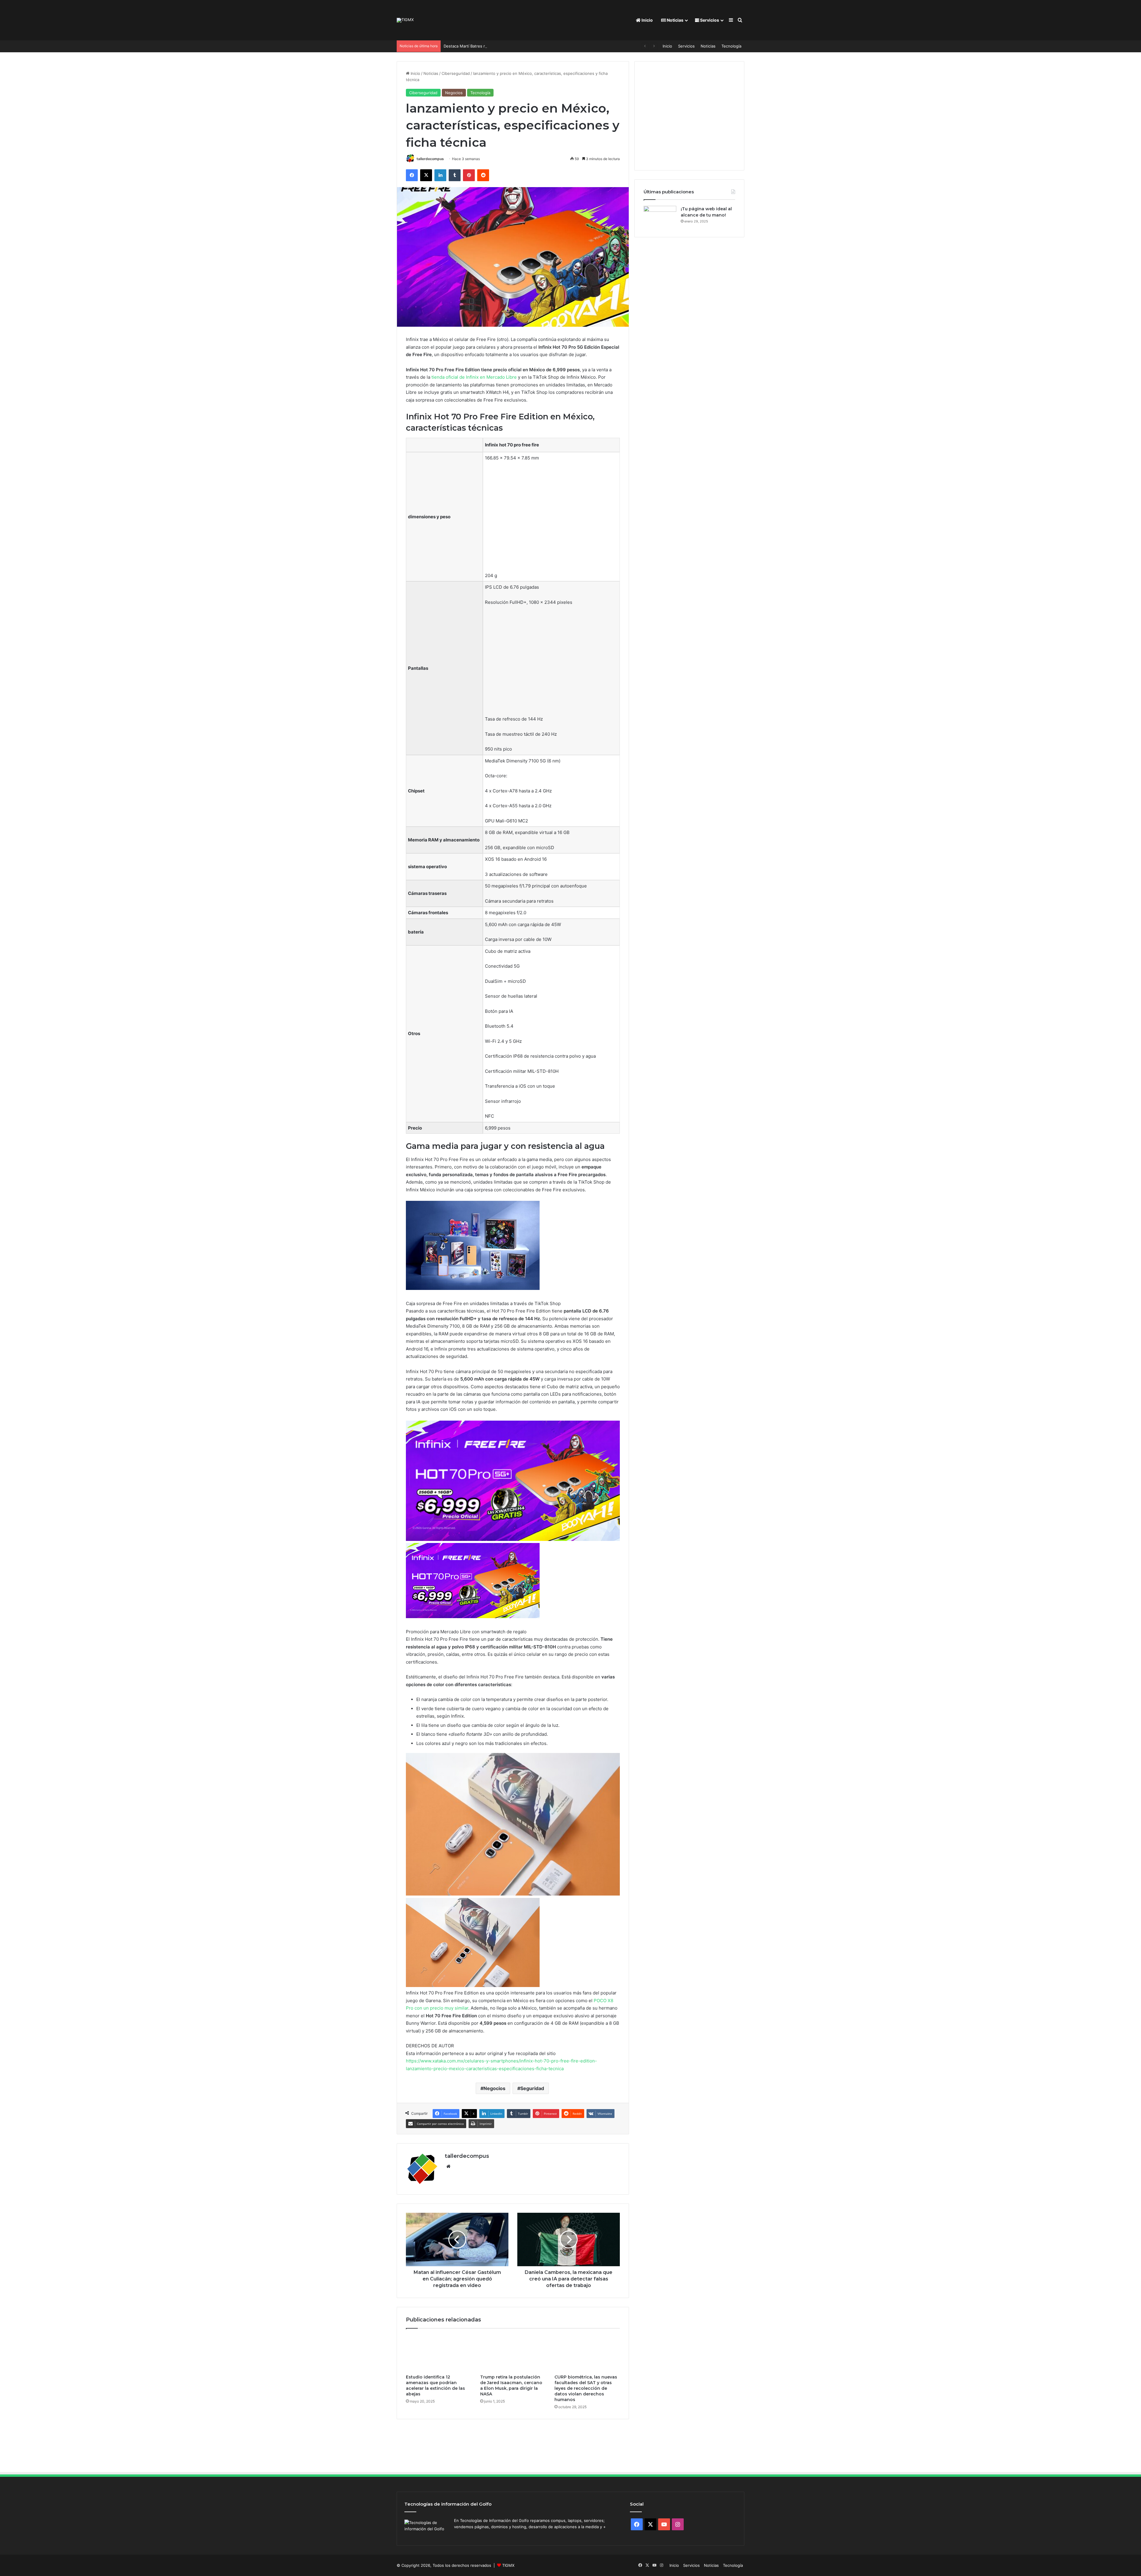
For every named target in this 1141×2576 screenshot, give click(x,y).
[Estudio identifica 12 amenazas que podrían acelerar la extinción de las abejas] (439, 2353)
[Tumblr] (455, 175)
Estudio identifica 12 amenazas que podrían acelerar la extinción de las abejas (435, 2385)
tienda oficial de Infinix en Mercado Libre (474, 377)
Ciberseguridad (456, 73)
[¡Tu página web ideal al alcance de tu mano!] (660, 217)
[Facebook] (412, 175)
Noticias (675, 20)
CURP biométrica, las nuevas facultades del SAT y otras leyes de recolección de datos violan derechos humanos (586, 2388)
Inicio (647, 20)
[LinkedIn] (440, 175)
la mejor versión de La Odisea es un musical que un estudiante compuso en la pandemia (525, 46)
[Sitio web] (448, 2166)
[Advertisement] (551, 520)
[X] (426, 175)
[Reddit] (483, 175)
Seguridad (532, 2088)
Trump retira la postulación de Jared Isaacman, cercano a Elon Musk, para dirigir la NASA (511, 2385)
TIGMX (508, 2565)
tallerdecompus (430, 159)
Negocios (454, 93)
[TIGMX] (405, 20)
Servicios (709, 20)
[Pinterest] (469, 175)
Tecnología (731, 46)
